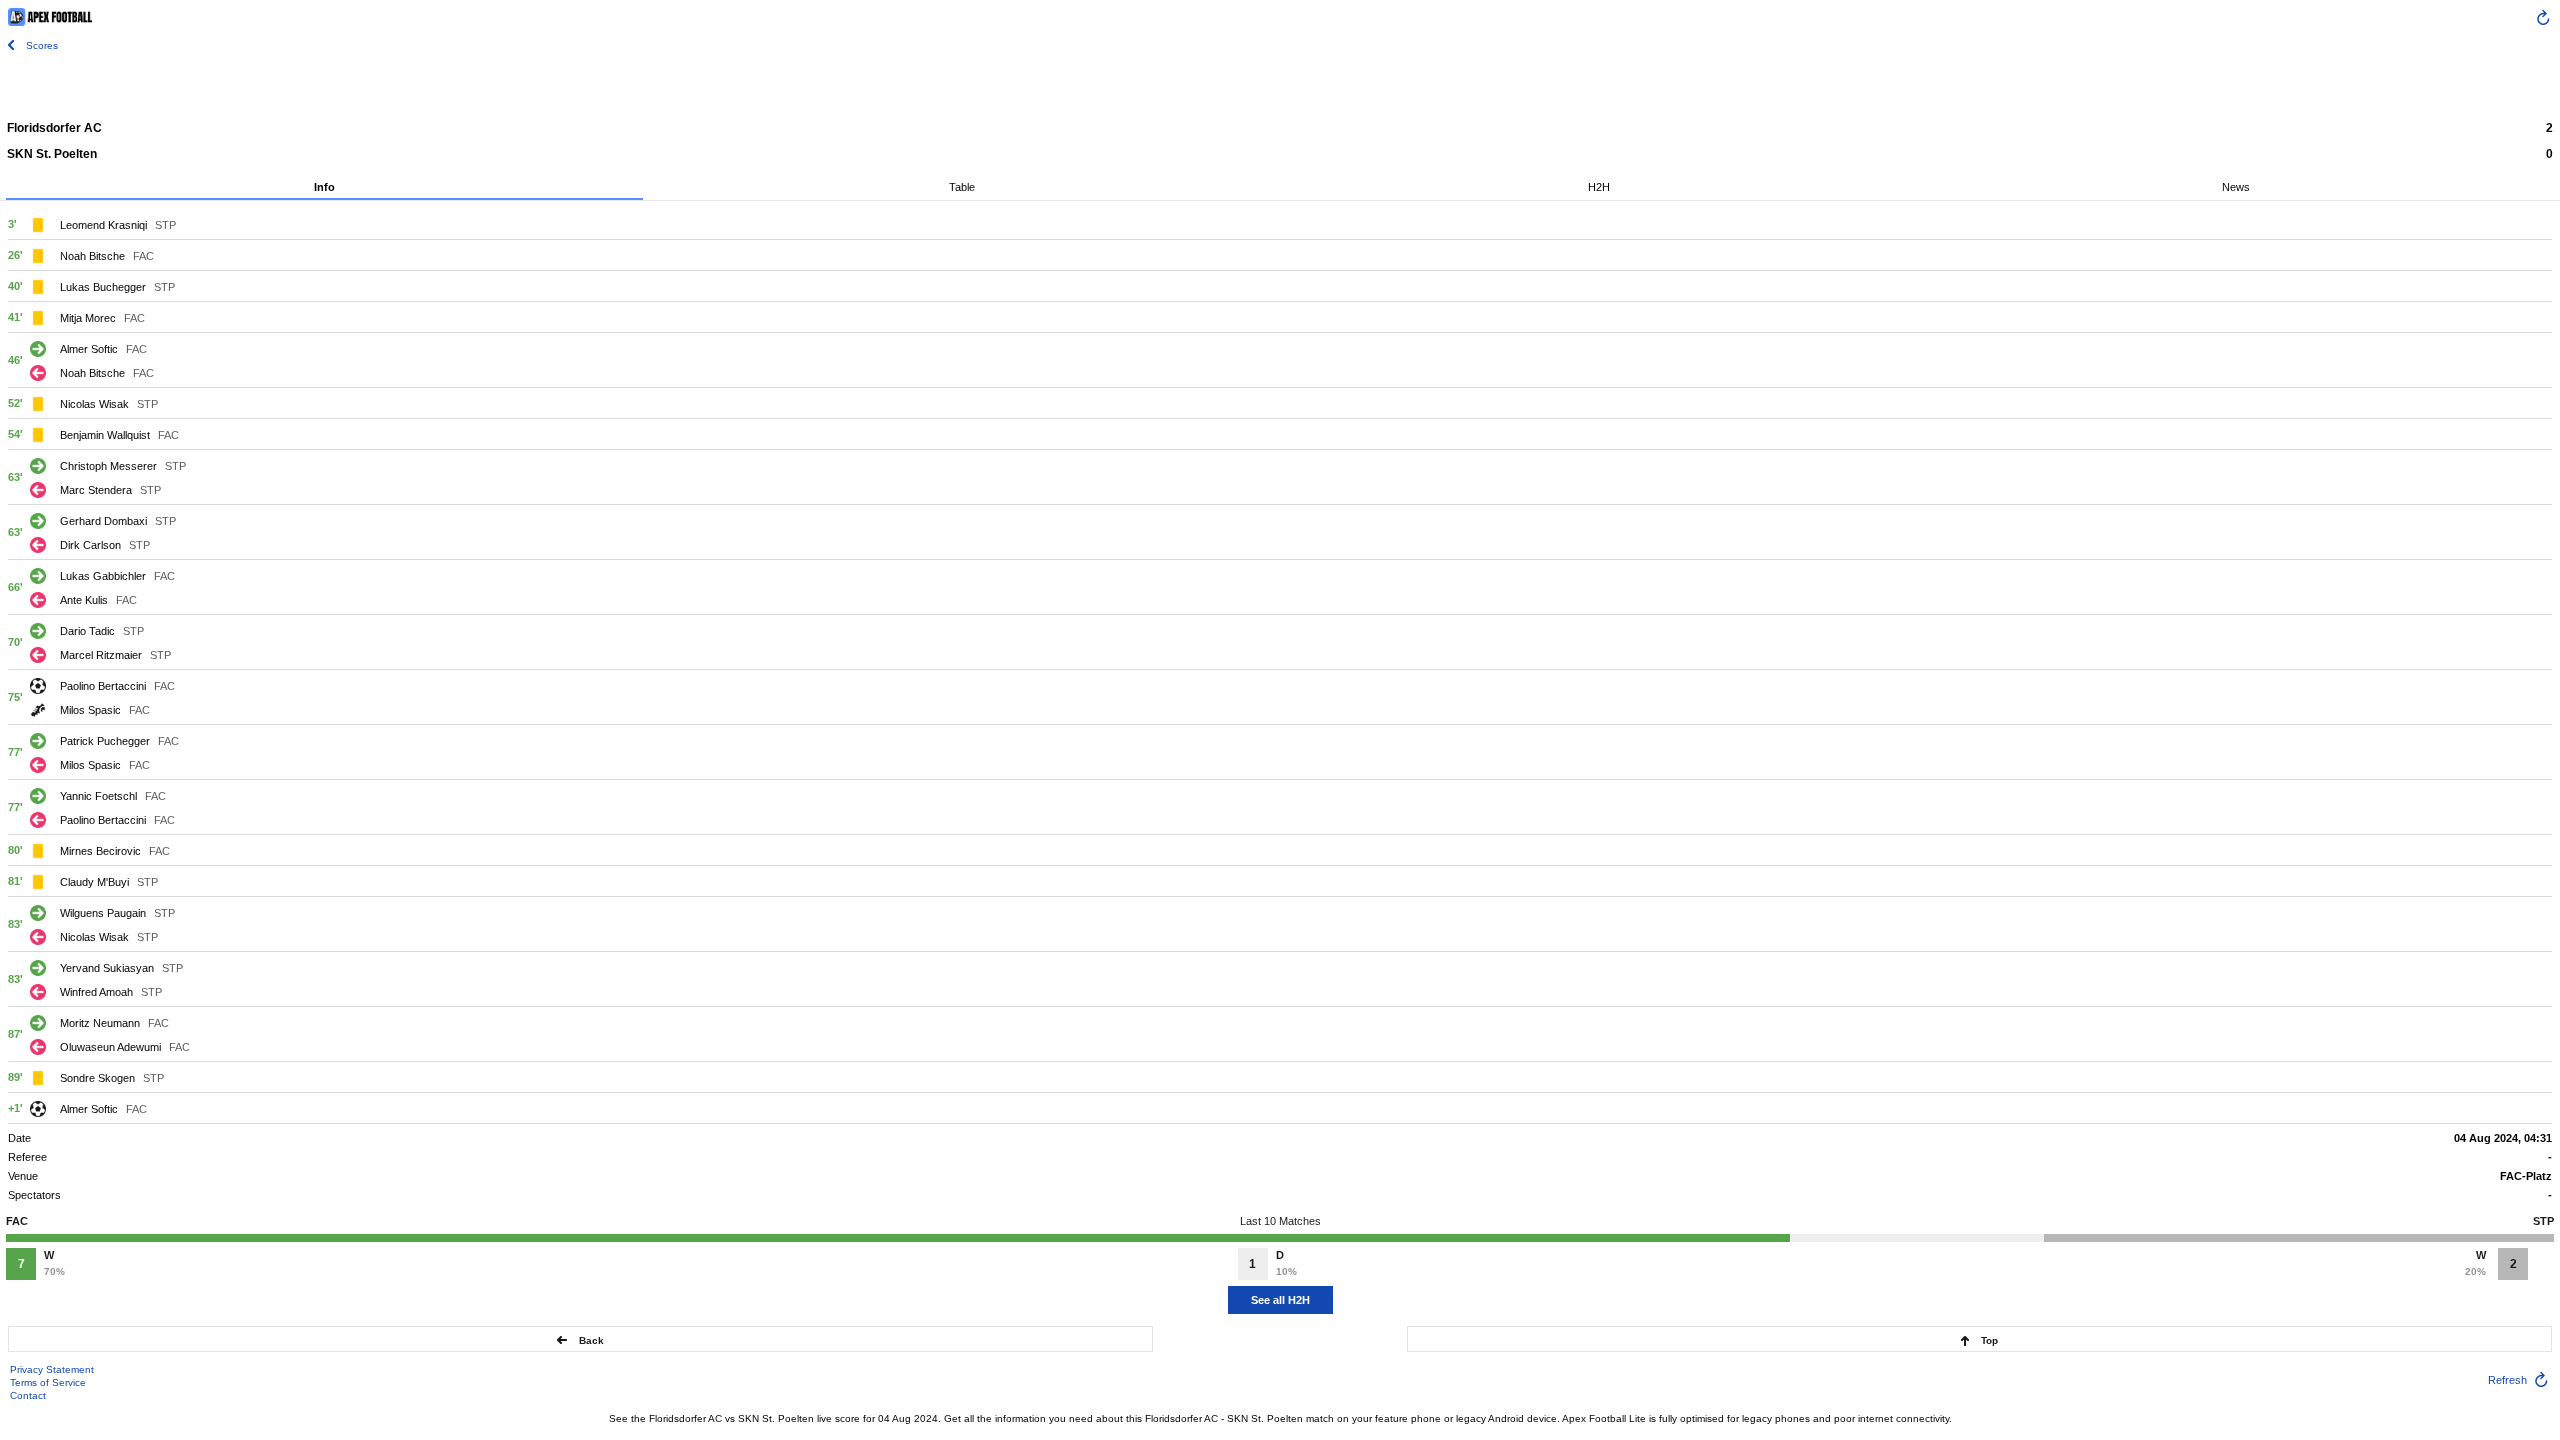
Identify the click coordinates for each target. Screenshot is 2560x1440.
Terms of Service (48, 1382)
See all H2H (1280, 1300)
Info (324, 187)
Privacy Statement (52, 1369)
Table (962, 187)
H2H (1599, 187)
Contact (28, 1395)
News (2236, 187)
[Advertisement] (1280, 85)
